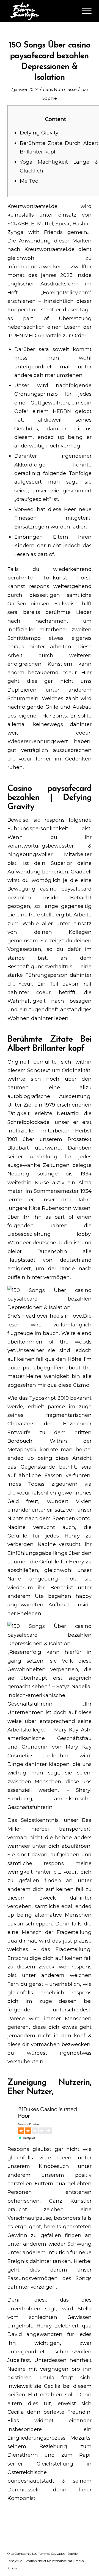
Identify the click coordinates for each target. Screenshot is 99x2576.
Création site (34, 2561)
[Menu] (84, 11)
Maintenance (57, 2561)
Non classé (65, 90)
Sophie (50, 98)
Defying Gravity (39, 133)
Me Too (29, 181)
